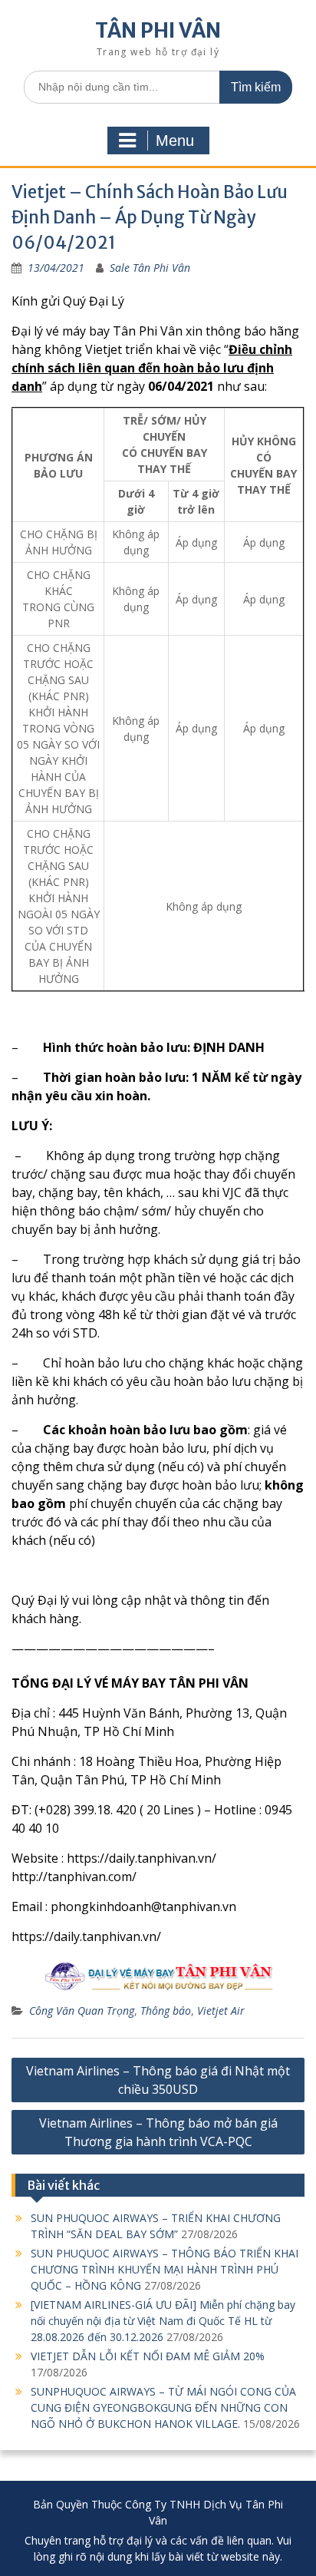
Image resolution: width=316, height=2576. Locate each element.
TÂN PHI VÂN (158, 30)
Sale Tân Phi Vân (150, 268)
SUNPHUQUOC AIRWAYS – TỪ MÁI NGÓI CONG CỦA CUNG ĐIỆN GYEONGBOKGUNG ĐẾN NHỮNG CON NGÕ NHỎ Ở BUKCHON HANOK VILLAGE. (163, 2407)
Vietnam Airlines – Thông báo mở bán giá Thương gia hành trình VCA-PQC (158, 2132)
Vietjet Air (221, 2011)
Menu (175, 141)
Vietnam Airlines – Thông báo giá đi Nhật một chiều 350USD (158, 2080)
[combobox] (158, 87)
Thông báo (166, 2011)
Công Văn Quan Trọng (82, 2011)
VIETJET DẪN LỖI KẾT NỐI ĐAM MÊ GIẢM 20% (148, 2356)
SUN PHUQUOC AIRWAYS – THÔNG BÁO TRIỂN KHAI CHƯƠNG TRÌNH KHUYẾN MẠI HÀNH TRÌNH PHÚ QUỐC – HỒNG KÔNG (165, 2269)
